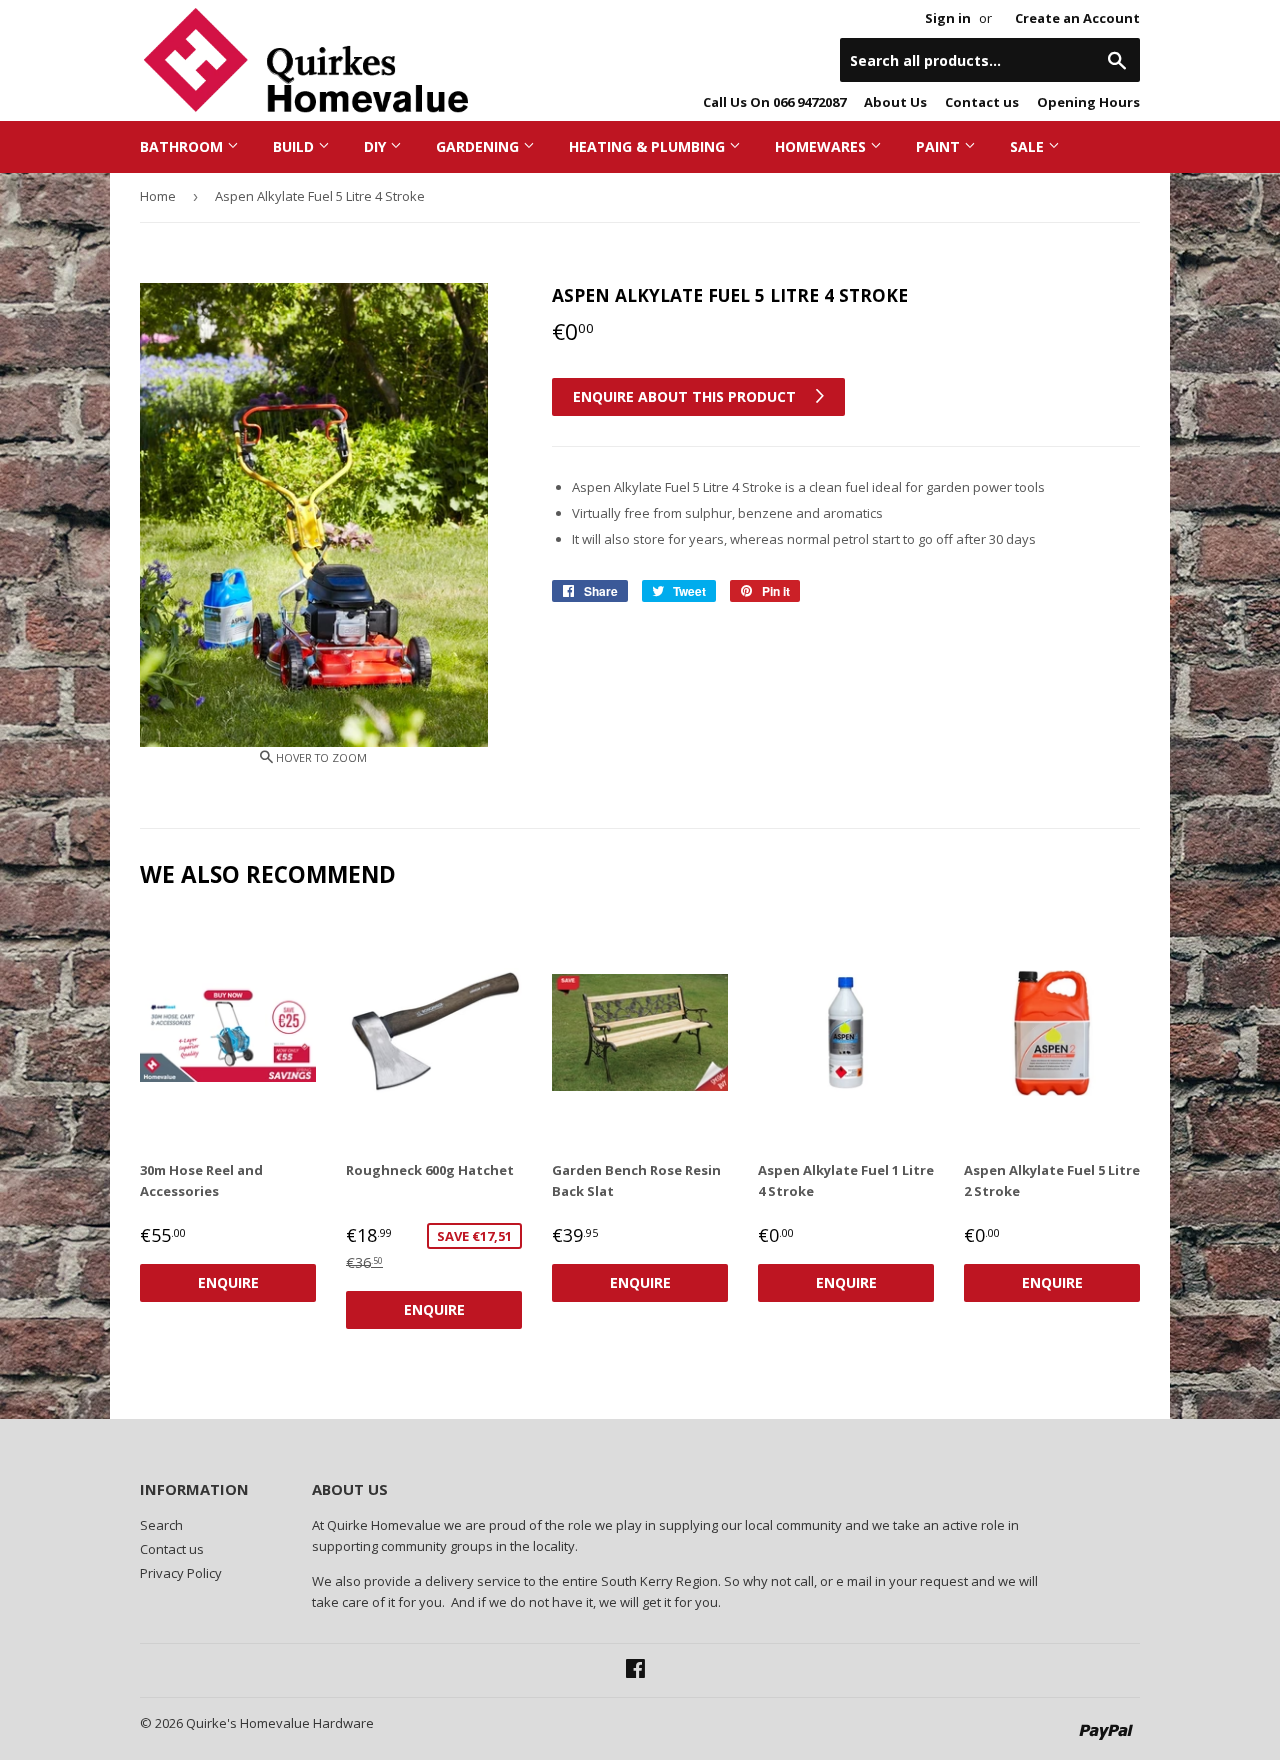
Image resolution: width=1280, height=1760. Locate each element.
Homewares (822, 146)
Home (158, 196)
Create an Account (1077, 18)
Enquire (228, 1282)
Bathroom (183, 146)
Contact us (982, 102)
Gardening (479, 146)
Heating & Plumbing (649, 146)
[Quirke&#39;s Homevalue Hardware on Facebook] (635, 1671)
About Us (895, 102)
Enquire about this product (686, 396)
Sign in (948, 18)
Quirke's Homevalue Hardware (280, 1723)
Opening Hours (1088, 102)
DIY (377, 146)
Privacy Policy (181, 1573)
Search (161, 1525)
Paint (940, 146)
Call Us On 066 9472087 (774, 102)
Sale (1029, 146)
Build (295, 146)
